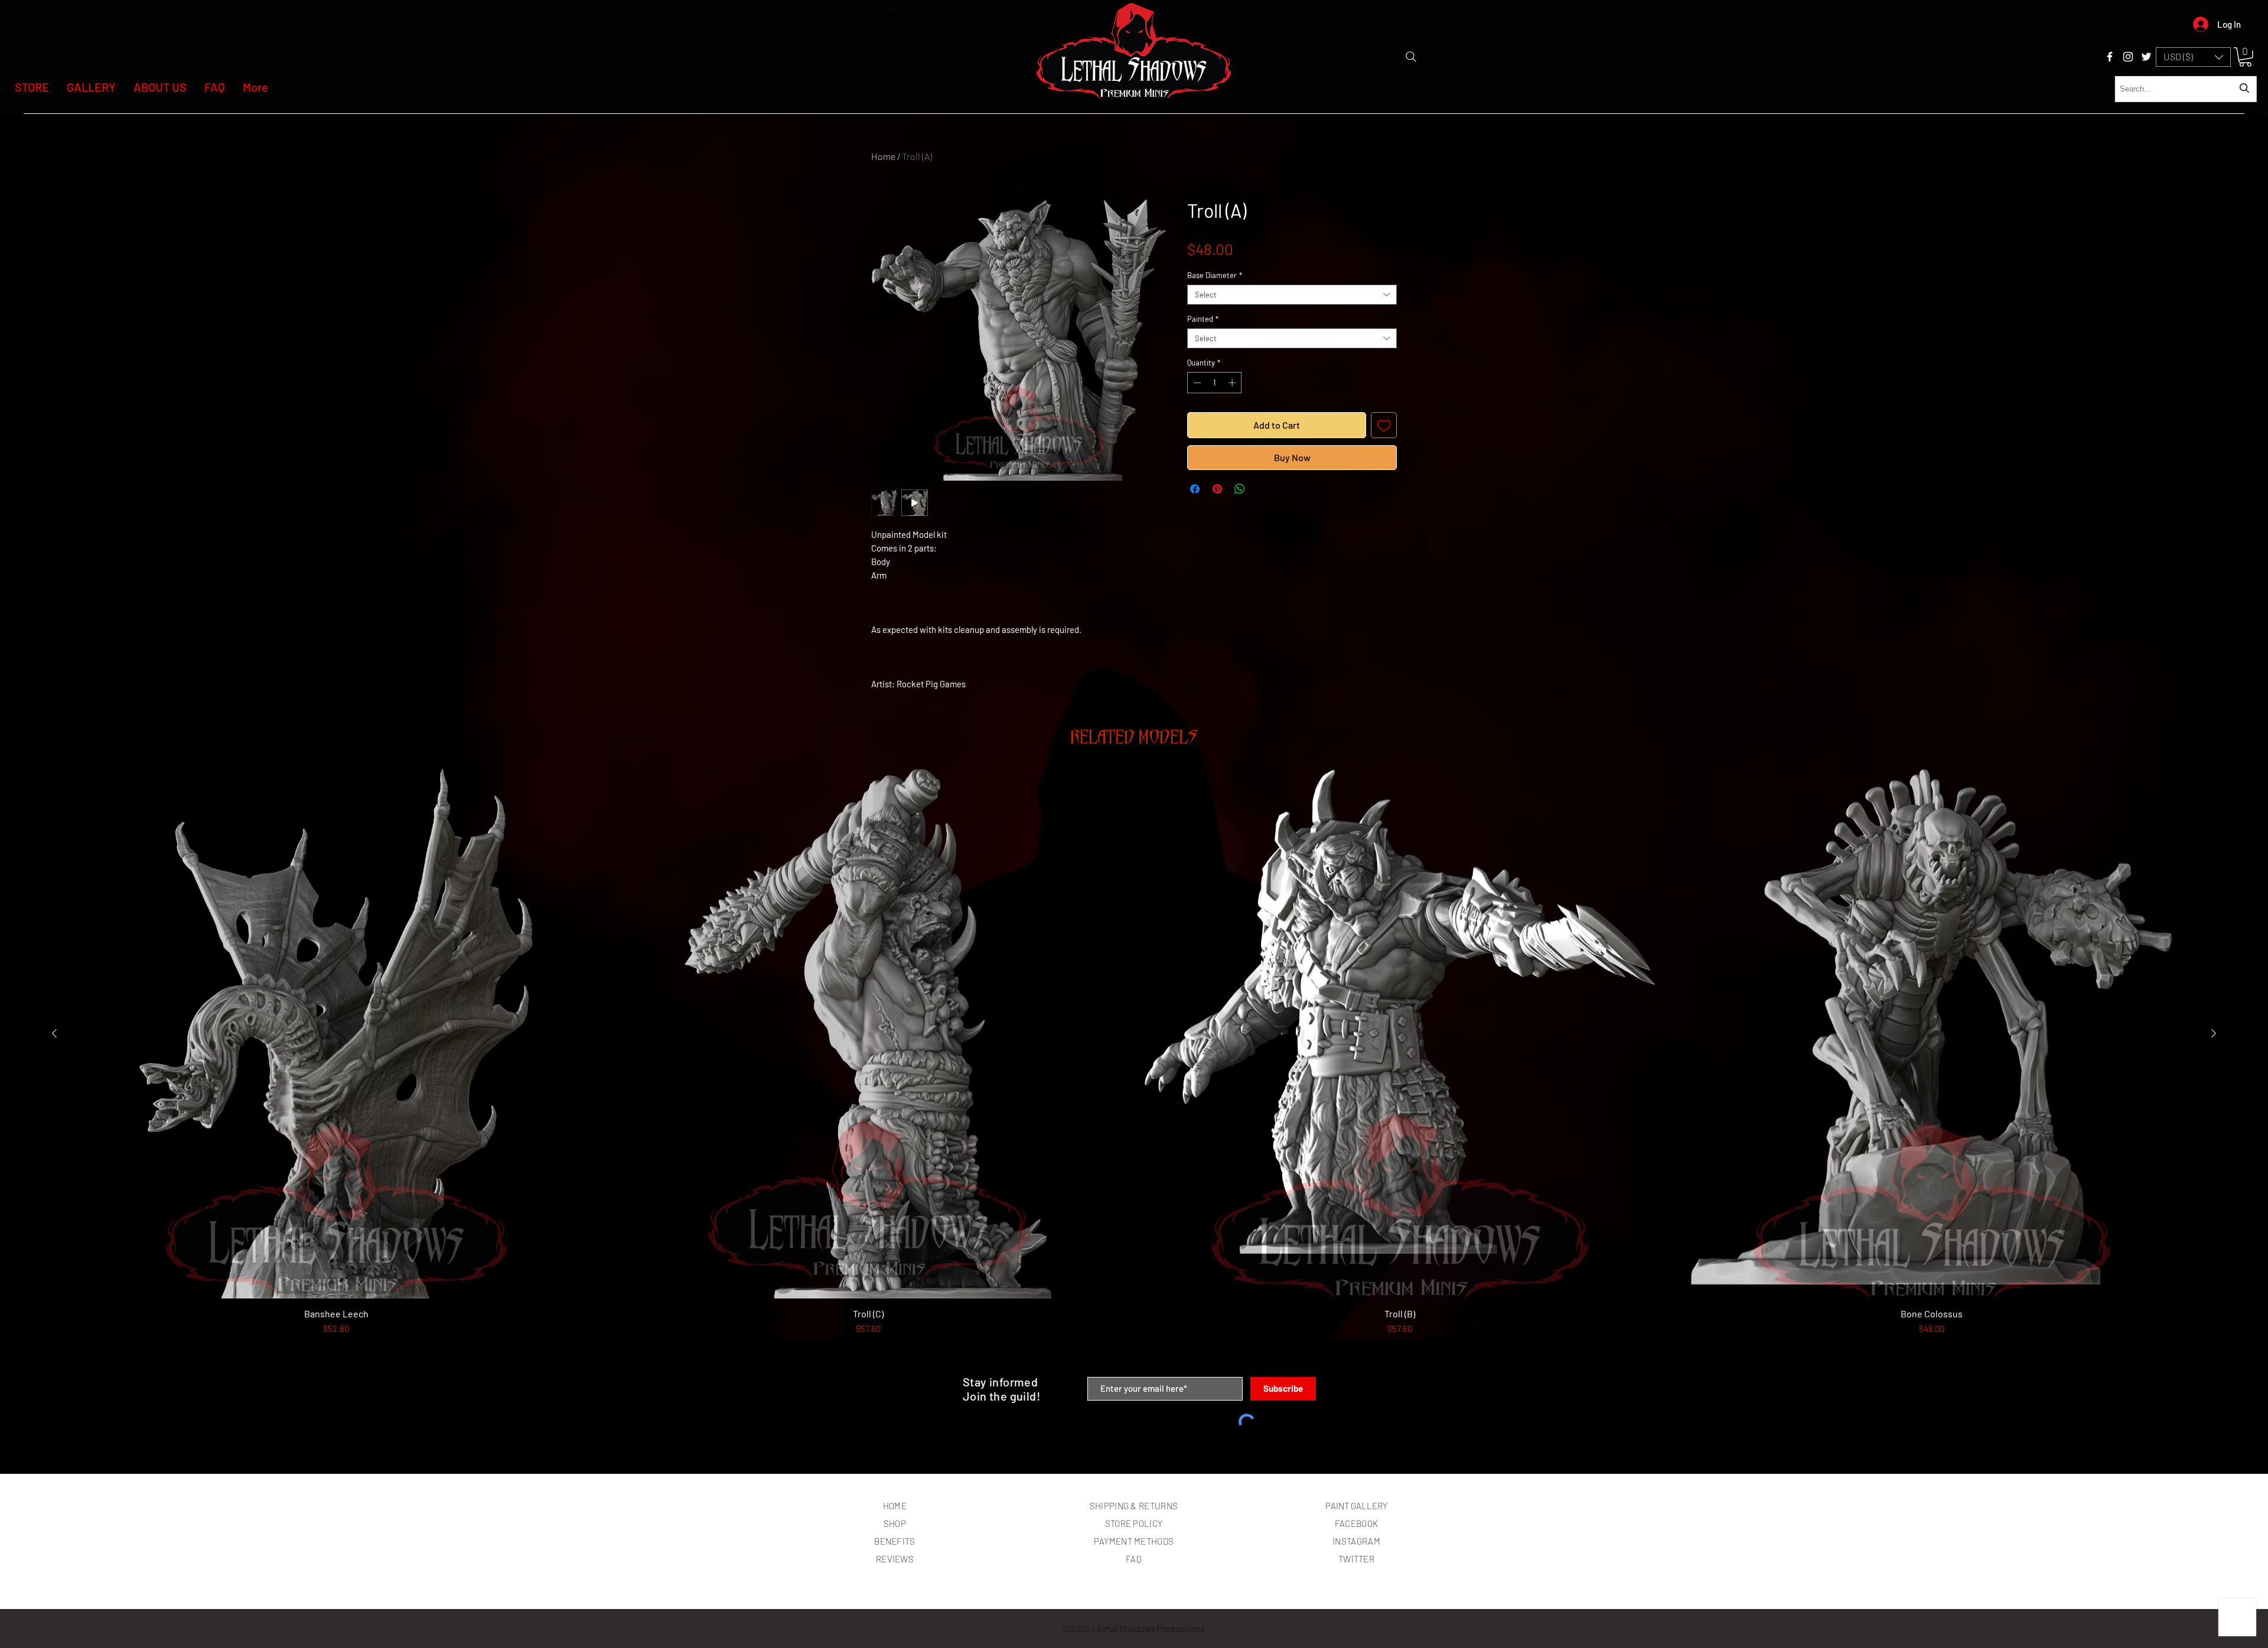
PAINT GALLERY (1356, 1506)
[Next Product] (2214, 1033)
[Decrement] (1196, 383)
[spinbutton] (1215, 383)
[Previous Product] (54, 1033)
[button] (2193, 57)
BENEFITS (895, 1541)
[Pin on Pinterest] (1217, 489)
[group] (1134, 1068)
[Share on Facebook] (1195, 489)
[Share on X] (1262, 489)
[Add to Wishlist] (1384, 425)
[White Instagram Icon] (2128, 57)
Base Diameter (1215, 275)
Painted (1203, 319)
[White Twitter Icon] (2146, 57)
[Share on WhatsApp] (1240, 489)
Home (883, 156)
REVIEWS (895, 1559)
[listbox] (2193, 57)
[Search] (1411, 57)
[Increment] (1233, 383)
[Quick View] (336, 1034)
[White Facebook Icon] (2110, 57)
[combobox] (2186, 89)
